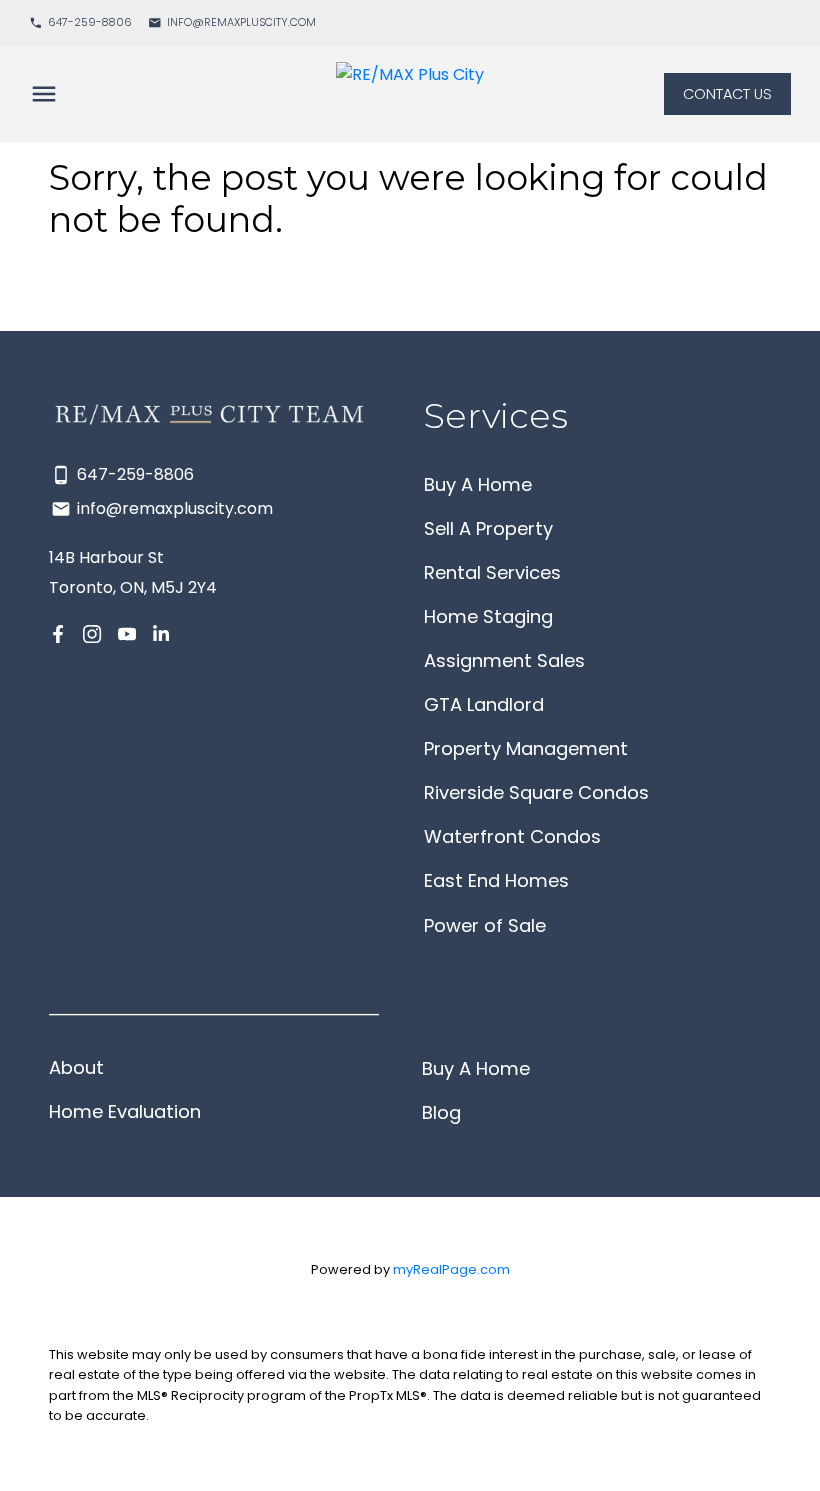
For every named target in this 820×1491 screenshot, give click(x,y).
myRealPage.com (451, 1269)
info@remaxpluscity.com (241, 23)
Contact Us (727, 94)
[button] (80, 23)
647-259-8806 (90, 23)
